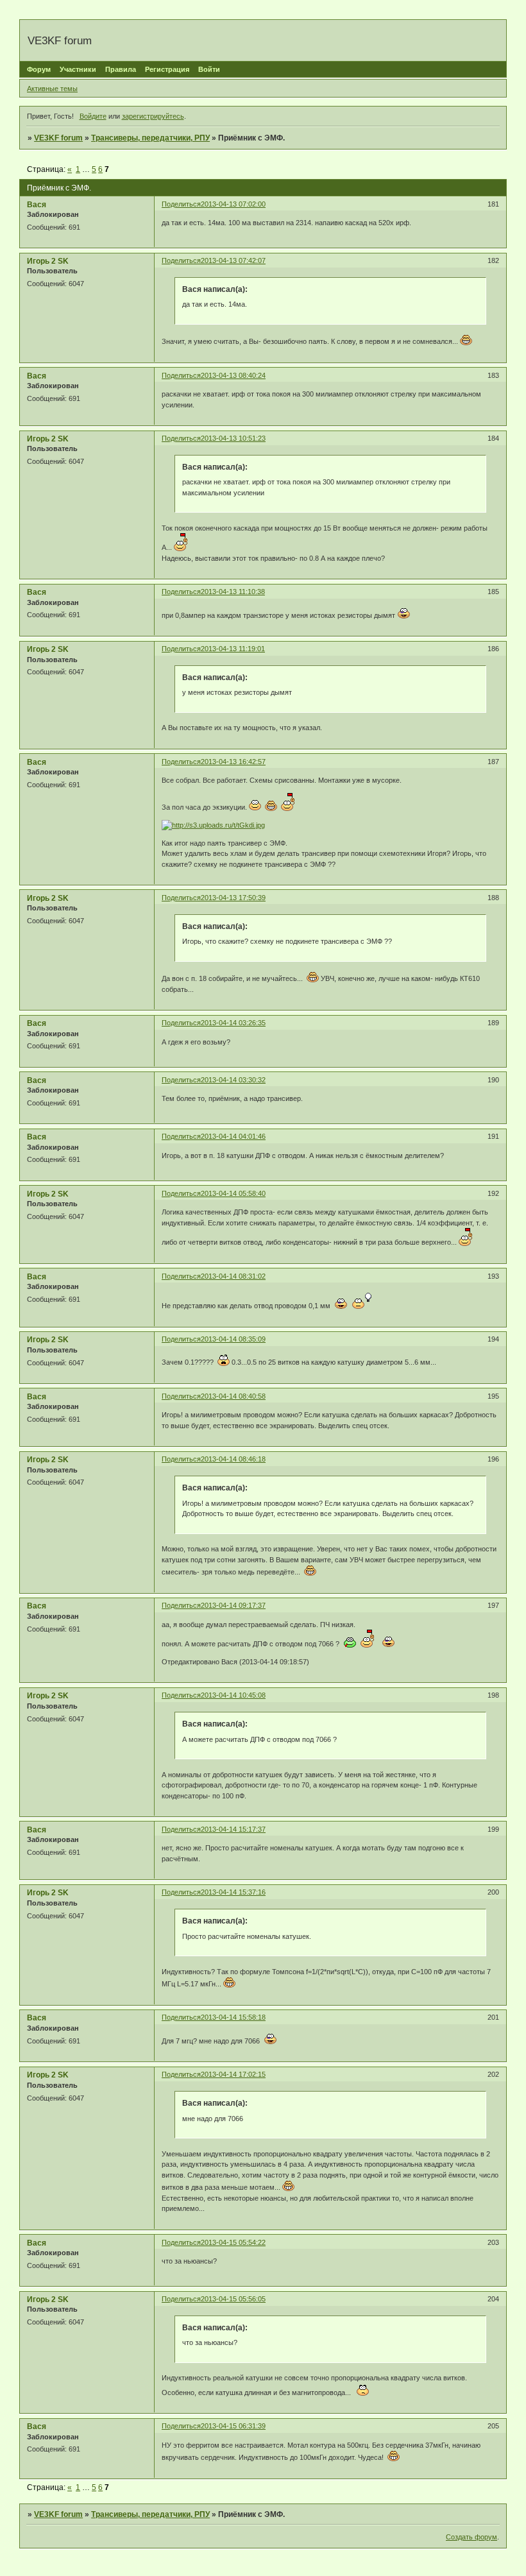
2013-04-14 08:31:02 (233, 1276)
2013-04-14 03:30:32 (233, 1080)
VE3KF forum (58, 138)
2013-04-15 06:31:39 (233, 2426)
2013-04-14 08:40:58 (233, 1396)
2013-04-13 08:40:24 (233, 375)
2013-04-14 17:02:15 (233, 2074)
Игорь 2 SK (48, 261)
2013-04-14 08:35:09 (233, 1339)
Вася (37, 205)
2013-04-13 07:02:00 (233, 204)
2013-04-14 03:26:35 (233, 1023)
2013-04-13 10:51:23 (233, 438)
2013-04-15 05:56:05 (233, 2299)
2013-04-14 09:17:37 (233, 1605)
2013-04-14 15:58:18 (233, 2017)
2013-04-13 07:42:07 (233, 260)
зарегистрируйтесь (153, 116)
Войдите (93, 116)
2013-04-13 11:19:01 (233, 649)
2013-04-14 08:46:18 (233, 1459)
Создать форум (471, 2537)
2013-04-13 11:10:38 (233, 592)
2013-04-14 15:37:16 (233, 1892)
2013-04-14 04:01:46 (233, 1136)
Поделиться (181, 204)
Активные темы (52, 89)
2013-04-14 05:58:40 (233, 1193)
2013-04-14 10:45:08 (233, 1695)
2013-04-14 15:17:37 (233, 1829)
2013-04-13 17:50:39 (233, 898)
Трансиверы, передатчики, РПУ (150, 138)
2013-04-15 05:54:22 (233, 2242)
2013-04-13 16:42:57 (233, 762)
